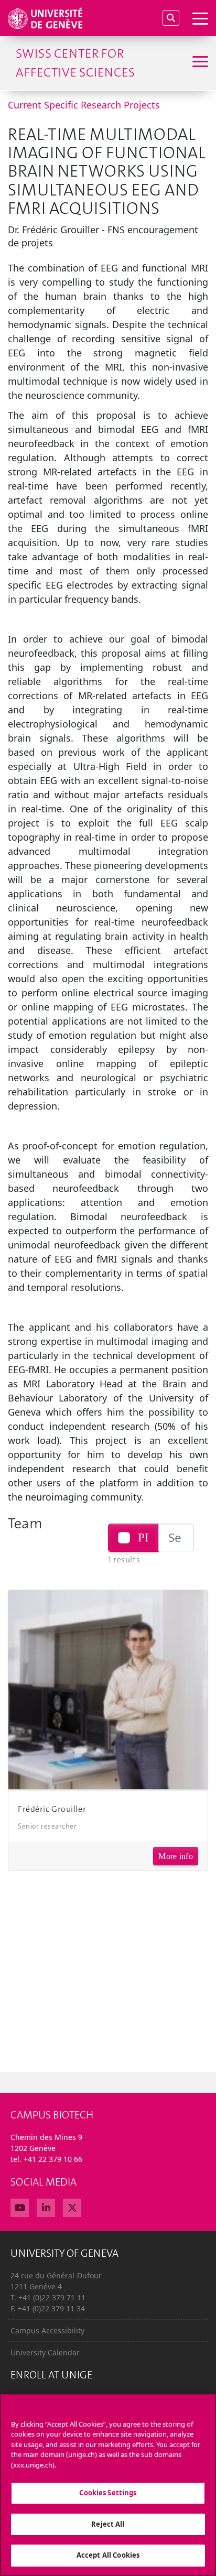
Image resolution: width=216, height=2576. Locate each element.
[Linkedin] (46, 2207)
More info (176, 1856)
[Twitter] (72, 2207)
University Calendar (45, 2352)
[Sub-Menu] (199, 63)
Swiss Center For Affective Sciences (75, 63)
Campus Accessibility (47, 2330)
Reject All (108, 2524)
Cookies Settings (108, 2493)
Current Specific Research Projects (84, 105)
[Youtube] (20, 2207)
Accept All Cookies (108, 2555)
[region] (108, 2485)
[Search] (171, 18)
